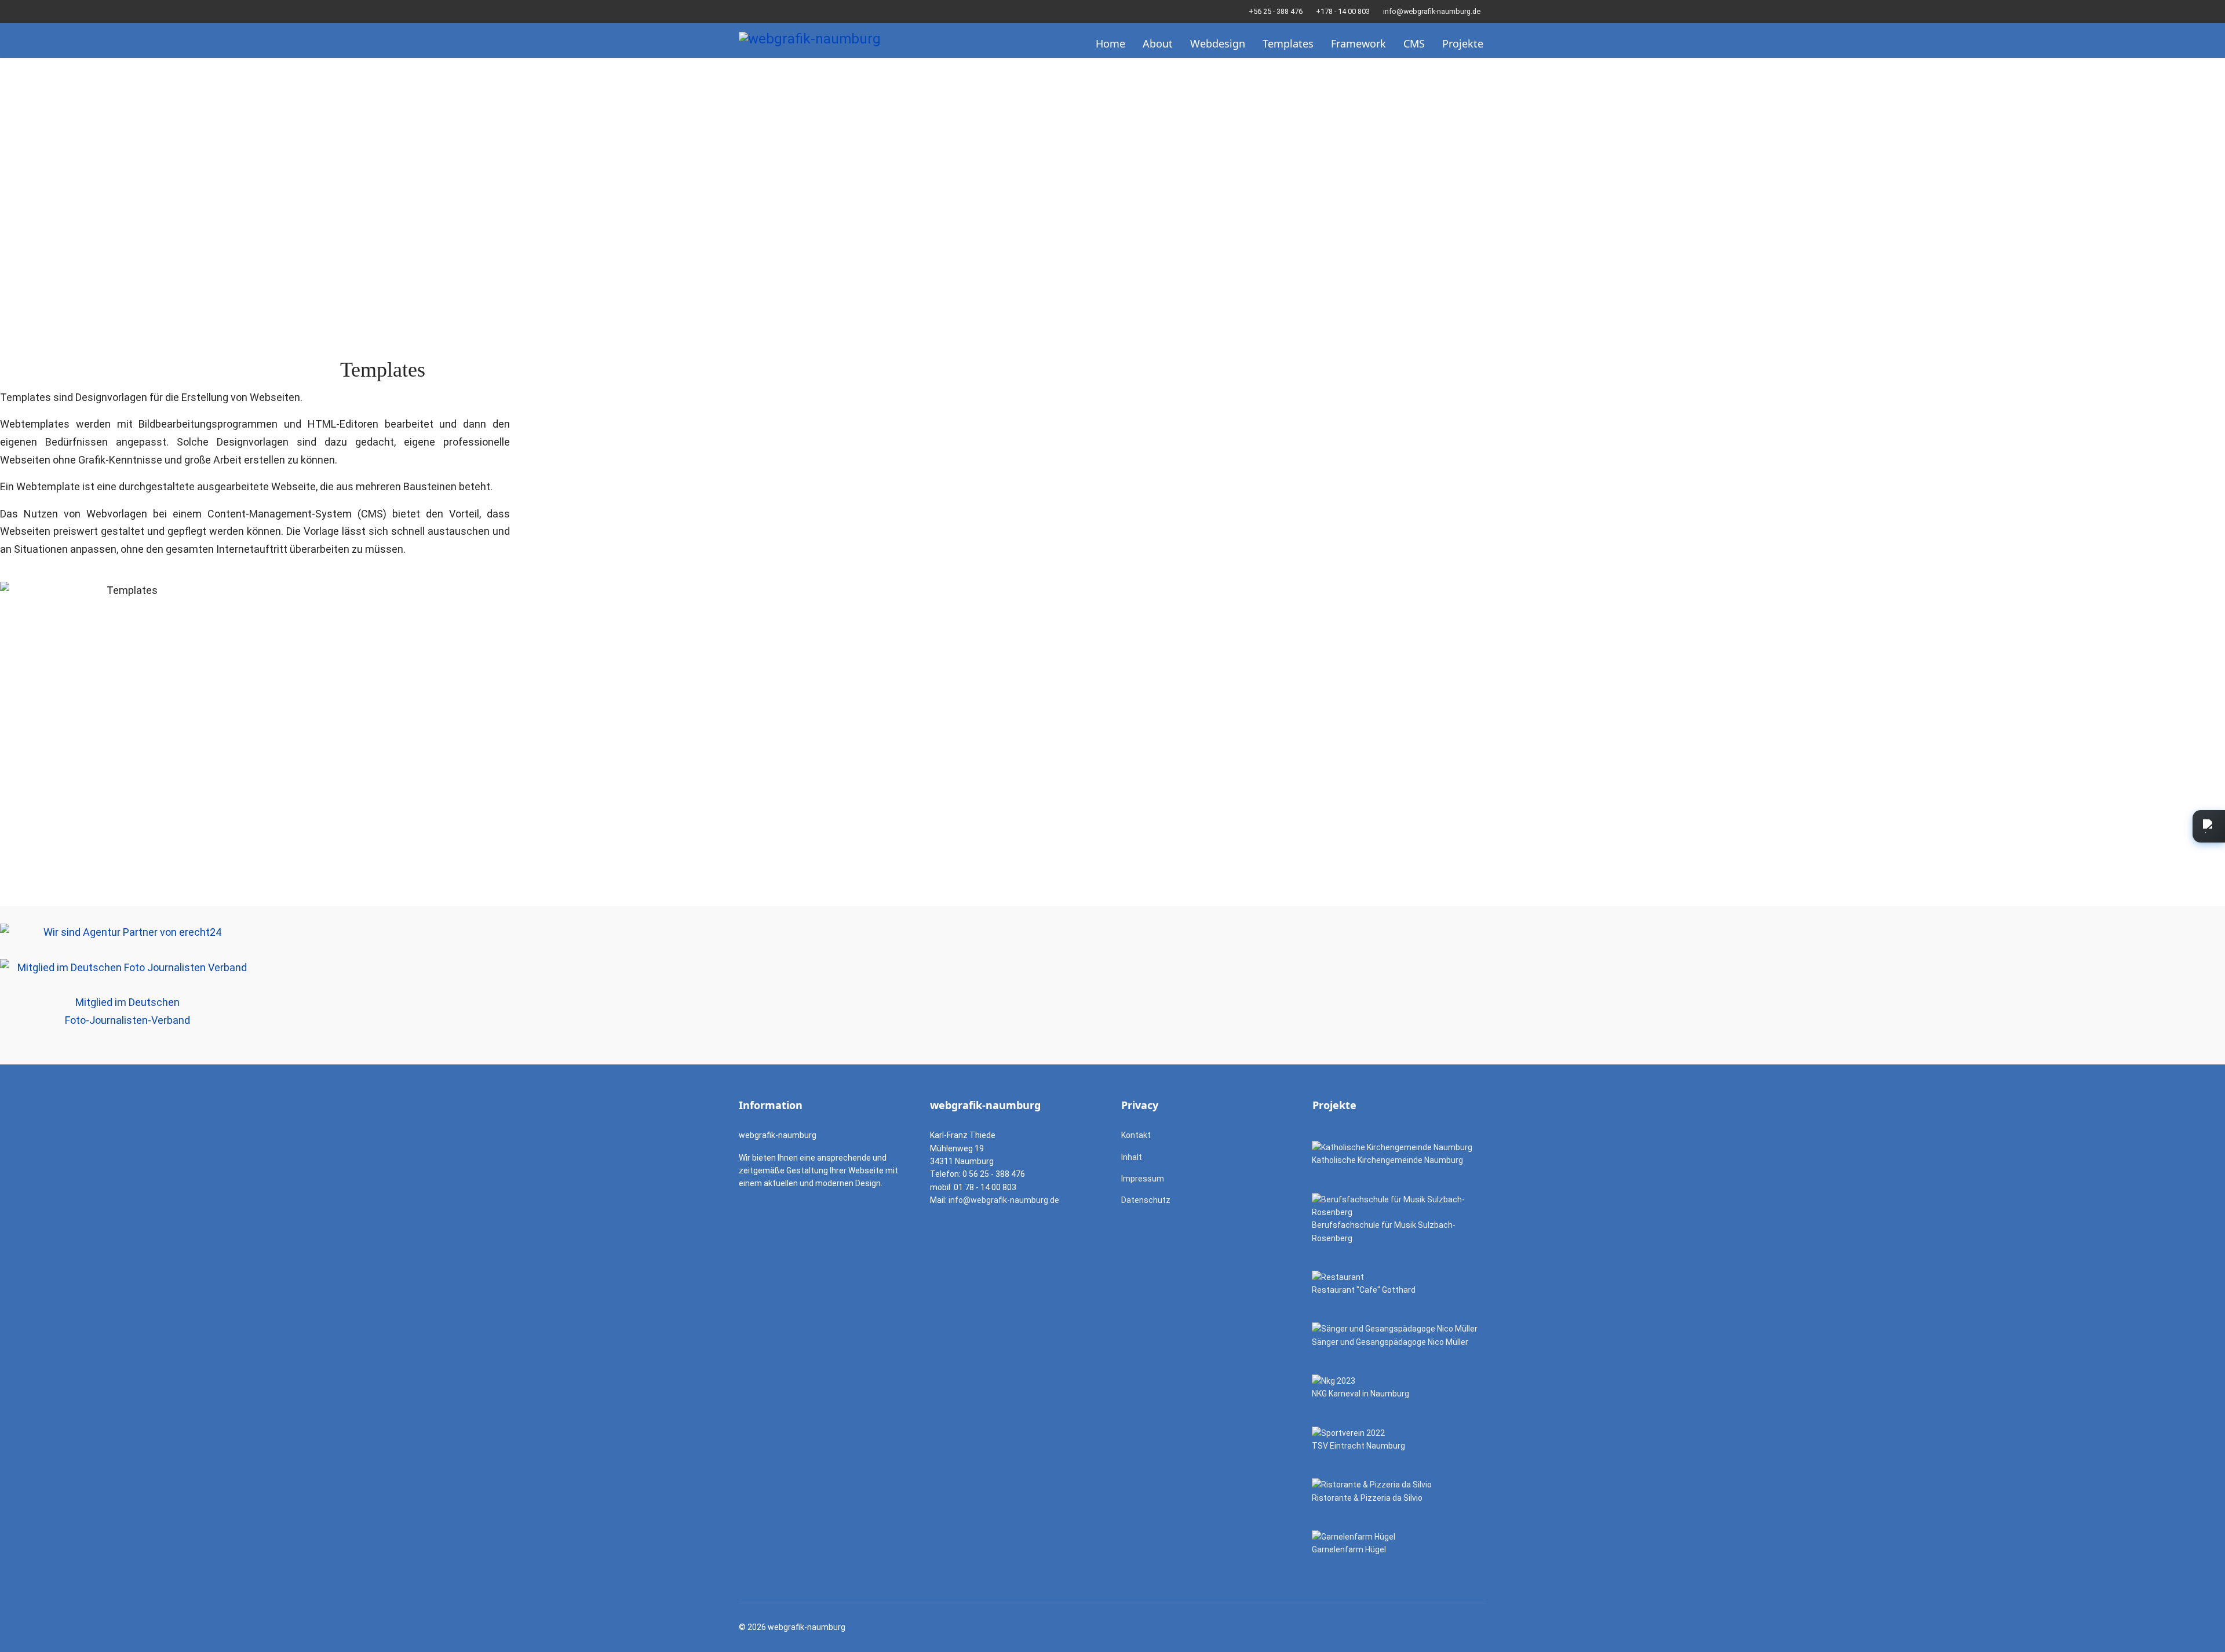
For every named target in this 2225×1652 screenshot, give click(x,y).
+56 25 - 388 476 (1276, 11)
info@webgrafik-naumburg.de (1432, 11)
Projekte (1463, 43)
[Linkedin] (778, 11)
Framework (1358, 43)
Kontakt (1136, 1135)
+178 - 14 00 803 (1343, 11)
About (1158, 43)
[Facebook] (742, 11)
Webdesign (1218, 43)
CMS (1414, 43)
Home (1110, 43)
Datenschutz (1146, 1200)
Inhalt (1132, 1157)
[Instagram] (796, 11)
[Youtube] (760, 11)
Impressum (1143, 1179)
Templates (1288, 43)
